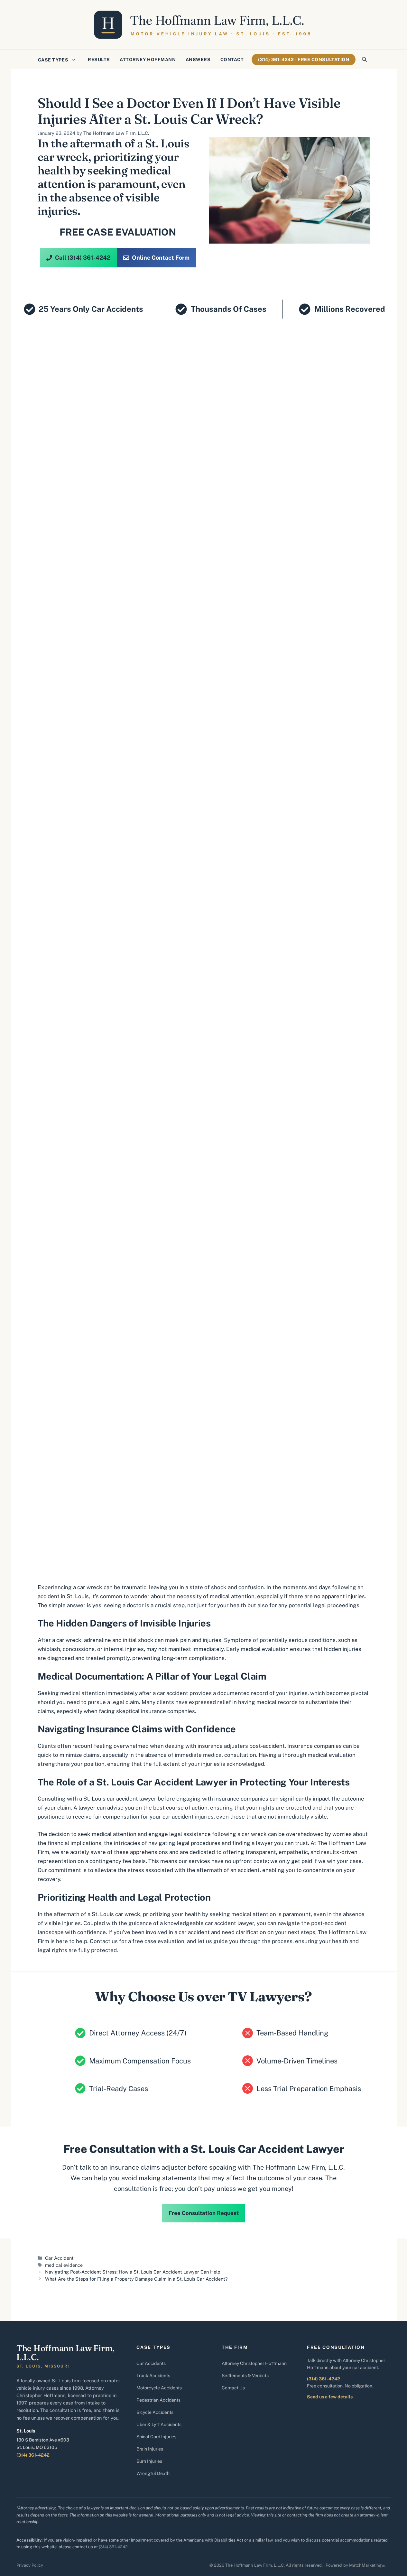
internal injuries (124, 1649)
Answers (198, 60)
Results (99, 60)
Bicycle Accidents (155, 2412)
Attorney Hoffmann (148, 60)
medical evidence (64, 2265)
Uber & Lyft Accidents (159, 2424)
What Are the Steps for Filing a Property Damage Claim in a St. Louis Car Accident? (136, 2279)
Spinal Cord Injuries (156, 2437)
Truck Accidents (153, 2376)
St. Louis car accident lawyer (120, 1799)
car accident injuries (188, 1817)
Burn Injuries (149, 2461)
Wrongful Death (153, 2473)
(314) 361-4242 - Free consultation (304, 60)
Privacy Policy (30, 2565)
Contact (232, 60)
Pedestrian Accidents (158, 2400)
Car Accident (59, 2258)
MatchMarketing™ (367, 2565)
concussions (79, 1649)
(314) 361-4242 (33, 2455)
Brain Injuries (150, 2449)
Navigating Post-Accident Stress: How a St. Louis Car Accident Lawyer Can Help (133, 2272)
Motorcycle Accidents (159, 2388)
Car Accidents (151, 2363)
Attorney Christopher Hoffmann (254, 2363)
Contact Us (233, 2388)
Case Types (53, 60)
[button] (364, 60)
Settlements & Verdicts (245, 2376)
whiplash (49, 1649)
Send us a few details (330, 2397)
